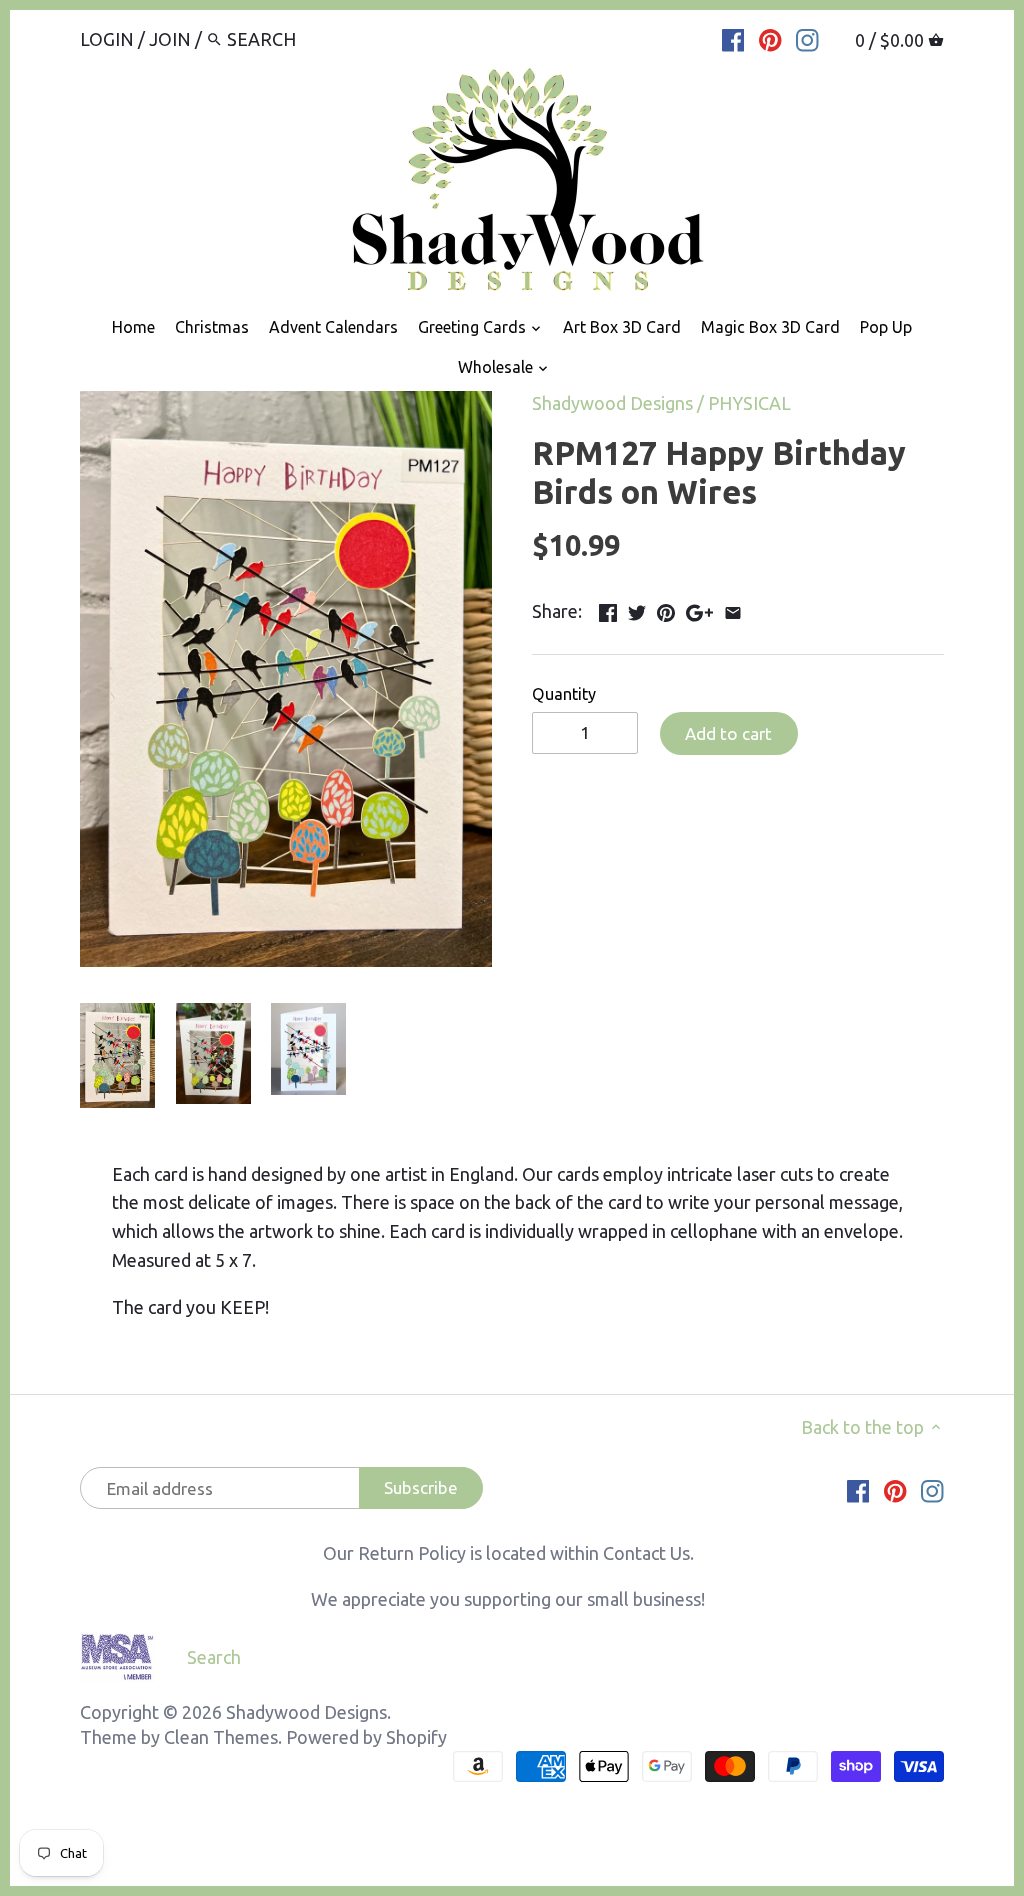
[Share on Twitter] (637, 609)
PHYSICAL (749, 403)
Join (170, 39)
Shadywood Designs (612, 403)
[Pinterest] (770, 38)
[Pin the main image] (666, 609)
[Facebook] (733, 38)
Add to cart (728, 733)
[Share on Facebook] (608, 609)
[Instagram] (807, 38)
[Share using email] (733, 609)
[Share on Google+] (699, 609)
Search (214, 1657)
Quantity (564, 694)
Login (107, 39)
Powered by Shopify (366, 1737)
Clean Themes (221, 1737)
